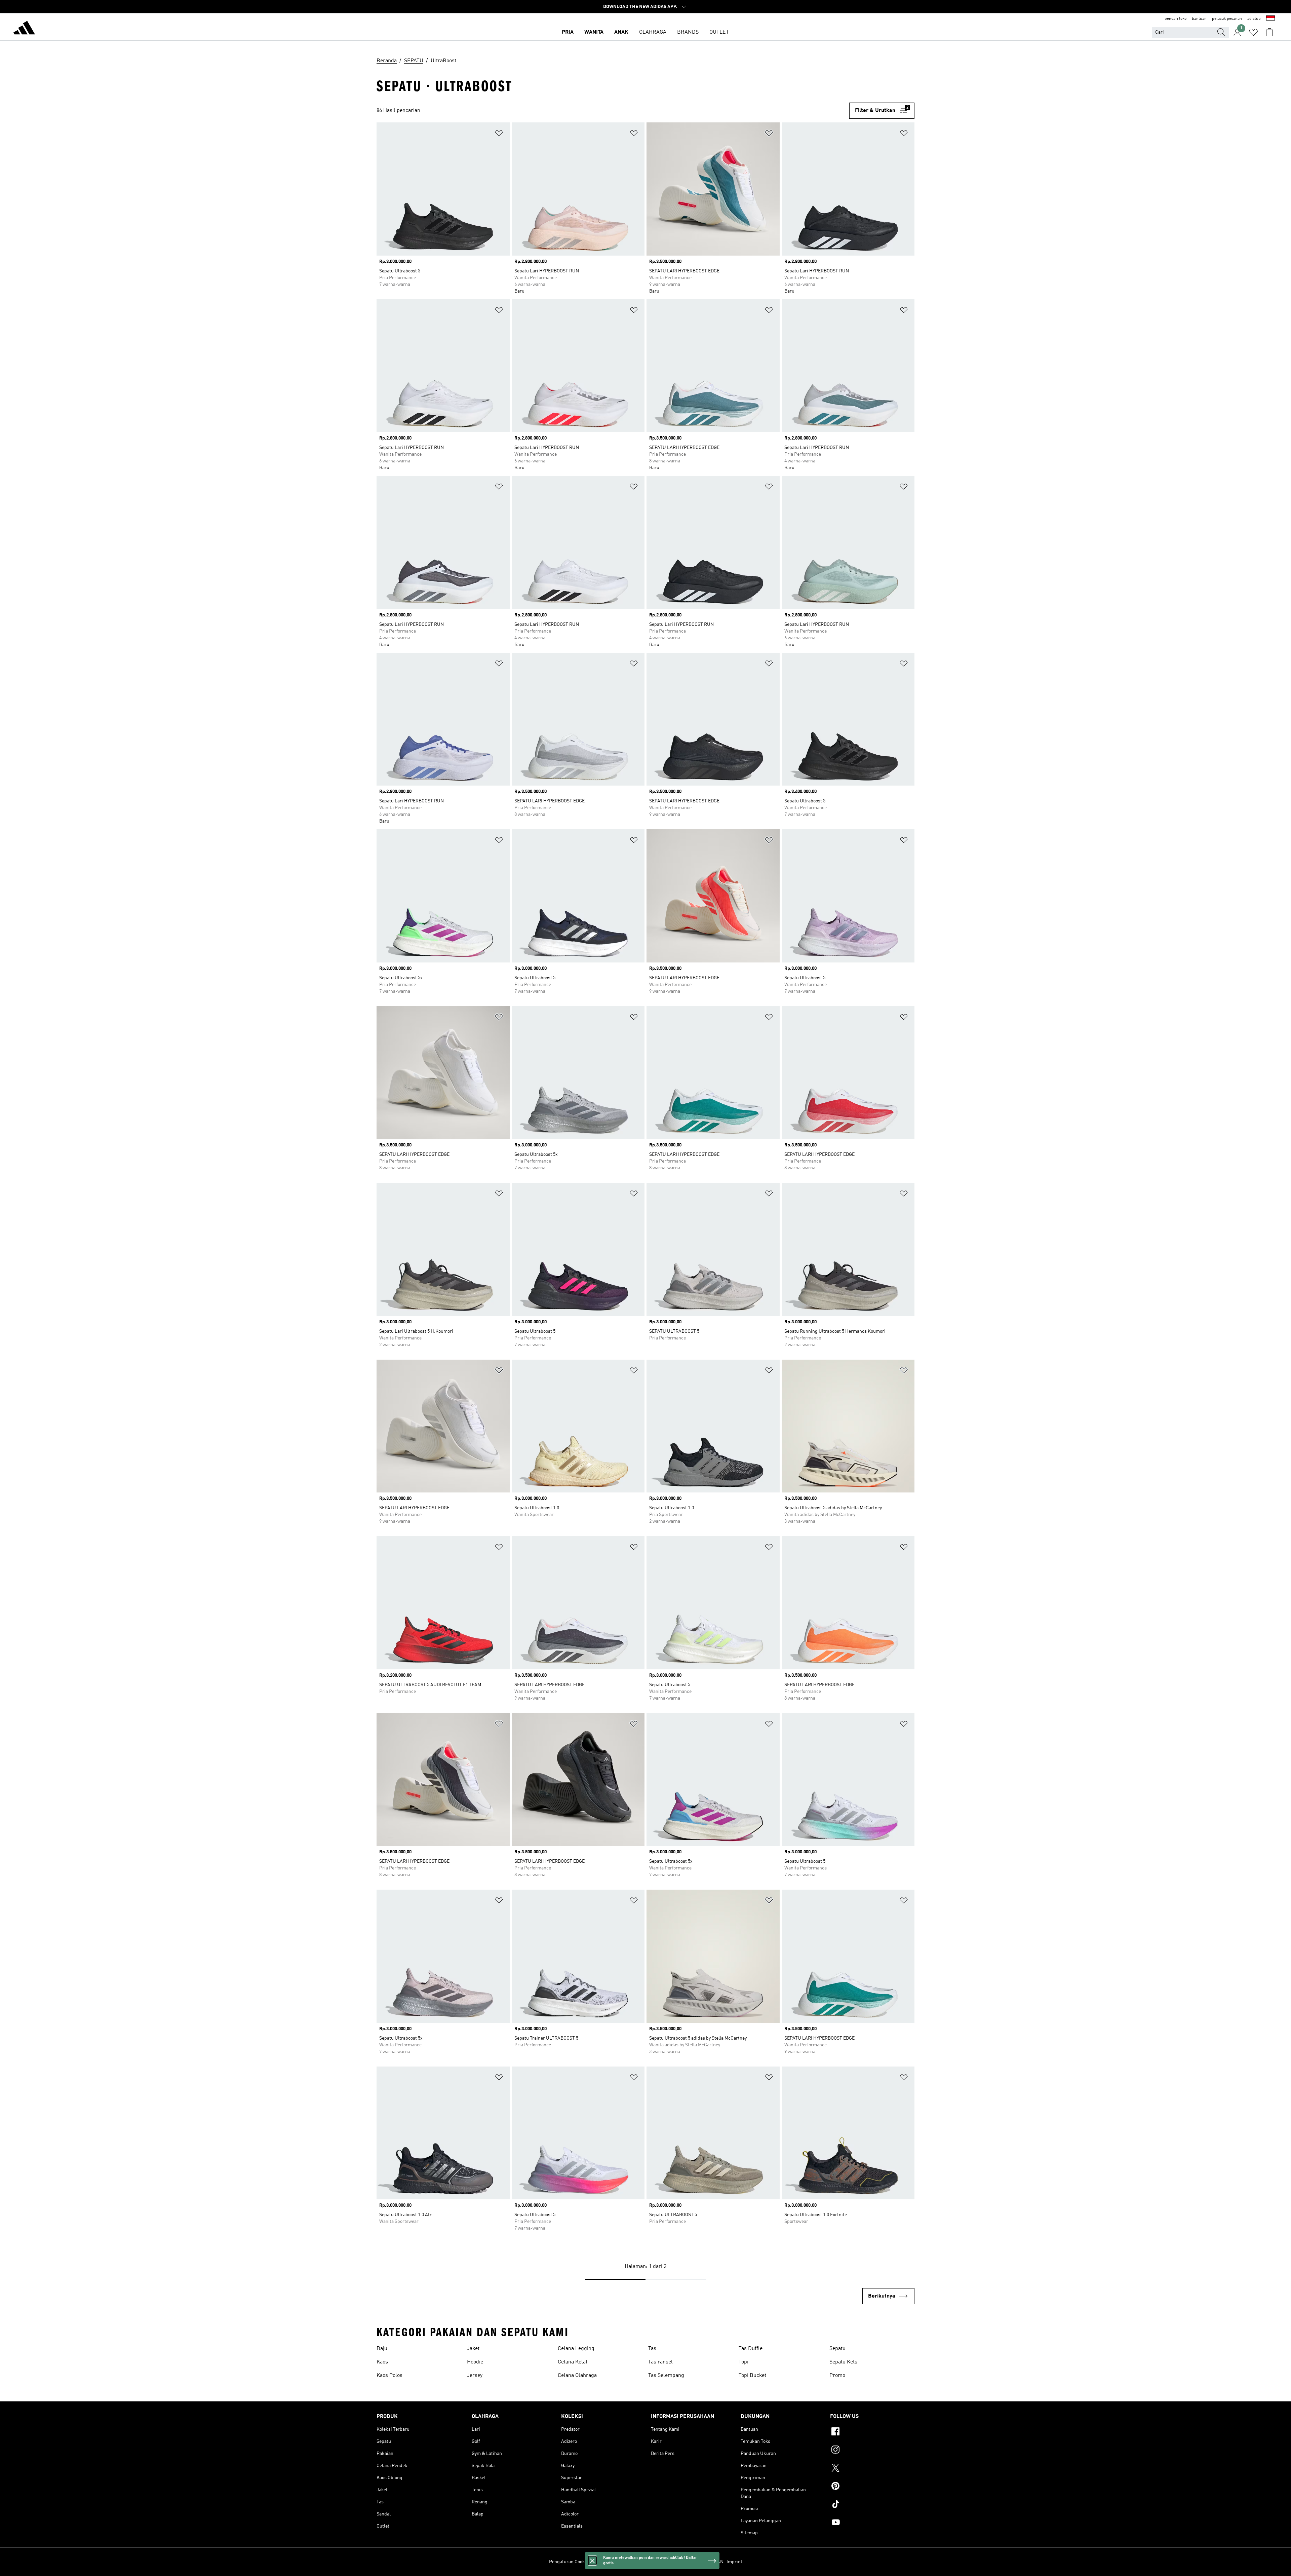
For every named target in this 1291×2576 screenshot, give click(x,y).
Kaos (382, 2362)
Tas (652, 2349)
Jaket (473, 2349)
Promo (837, 2376)
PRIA (568, 32)
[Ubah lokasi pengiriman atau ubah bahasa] (1270, 19)
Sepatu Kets (843, 2362)
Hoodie (475, 2362)
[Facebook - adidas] (872, 2432)
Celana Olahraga (577, 2376)
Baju (382, 2349)
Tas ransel (660, 2362)
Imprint (734, 2562)
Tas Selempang (666, 2376)
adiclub (1254, 19)
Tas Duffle (751, 2349)
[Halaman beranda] (24, 29)
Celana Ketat (573, 2362)
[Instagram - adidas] (872, 2451)
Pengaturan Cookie (569, 2562)
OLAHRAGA (653, 32)
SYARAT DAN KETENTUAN (696, 2562)
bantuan (1199, 19)
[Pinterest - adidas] (872, 2487)
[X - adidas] (872, 2469)
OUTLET (719, 32)
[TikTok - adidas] (872, 2505)
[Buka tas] (1269, 32)
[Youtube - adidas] (872, 2523)
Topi (744, 2362)
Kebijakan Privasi (648, 2562)
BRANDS (688, 32)
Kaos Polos (389, 2376)
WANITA (594, 32)
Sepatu (837, 2349)
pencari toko (1176, 19)
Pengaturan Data (609, 2562)
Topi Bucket (752, 2376)
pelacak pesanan (1227, 19)
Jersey (475, 2376)
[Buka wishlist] (1253, 32)
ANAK (621, 32)
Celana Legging (576, 2349)
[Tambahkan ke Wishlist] (499, 134)
